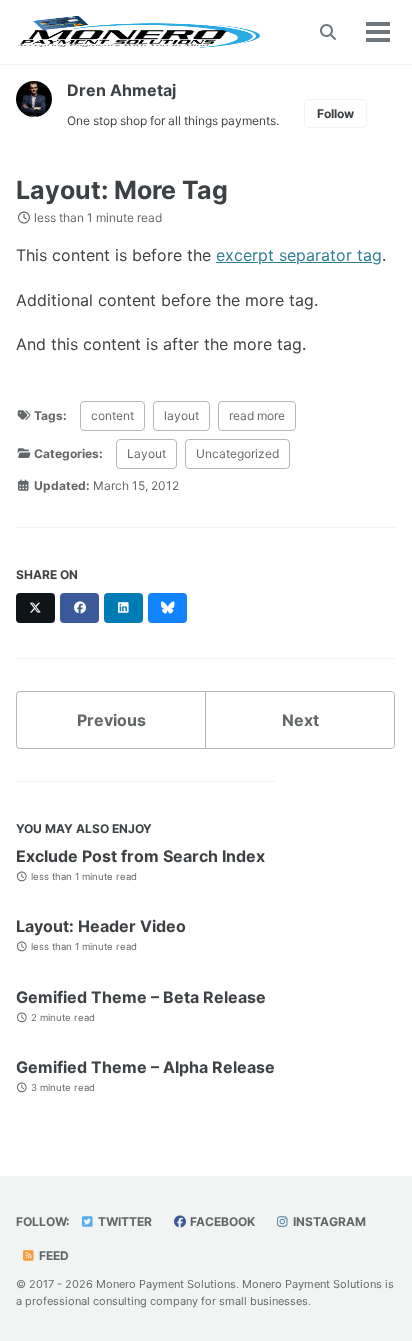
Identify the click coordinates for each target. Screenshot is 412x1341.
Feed (52, 1255)
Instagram (328, 1221)
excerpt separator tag (299, 255)
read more (257, 415)
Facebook (221, 1221)
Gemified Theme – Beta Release (141, 997)
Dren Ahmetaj (121, 90)
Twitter (123, 1221)
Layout (146, 453)
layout (181, 415)
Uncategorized (237, 453)
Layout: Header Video (101, 926)
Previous (111, 720)
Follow (335, 113)
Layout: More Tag (122, 190)
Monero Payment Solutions (166, 1284)
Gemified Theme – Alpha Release (145, 1067)
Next (300, 720)
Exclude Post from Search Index (140, 856)
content (112, 415)
